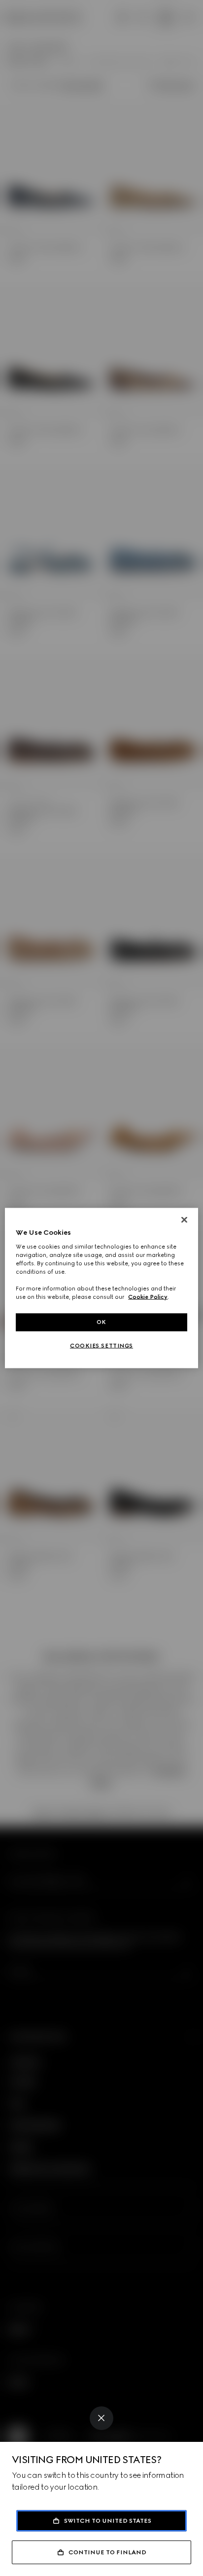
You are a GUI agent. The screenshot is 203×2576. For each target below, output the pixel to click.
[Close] (101, 2418)
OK (101, 1322)
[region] (101, 1288)
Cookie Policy (148, 1297)
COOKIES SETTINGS (101, 1346)
